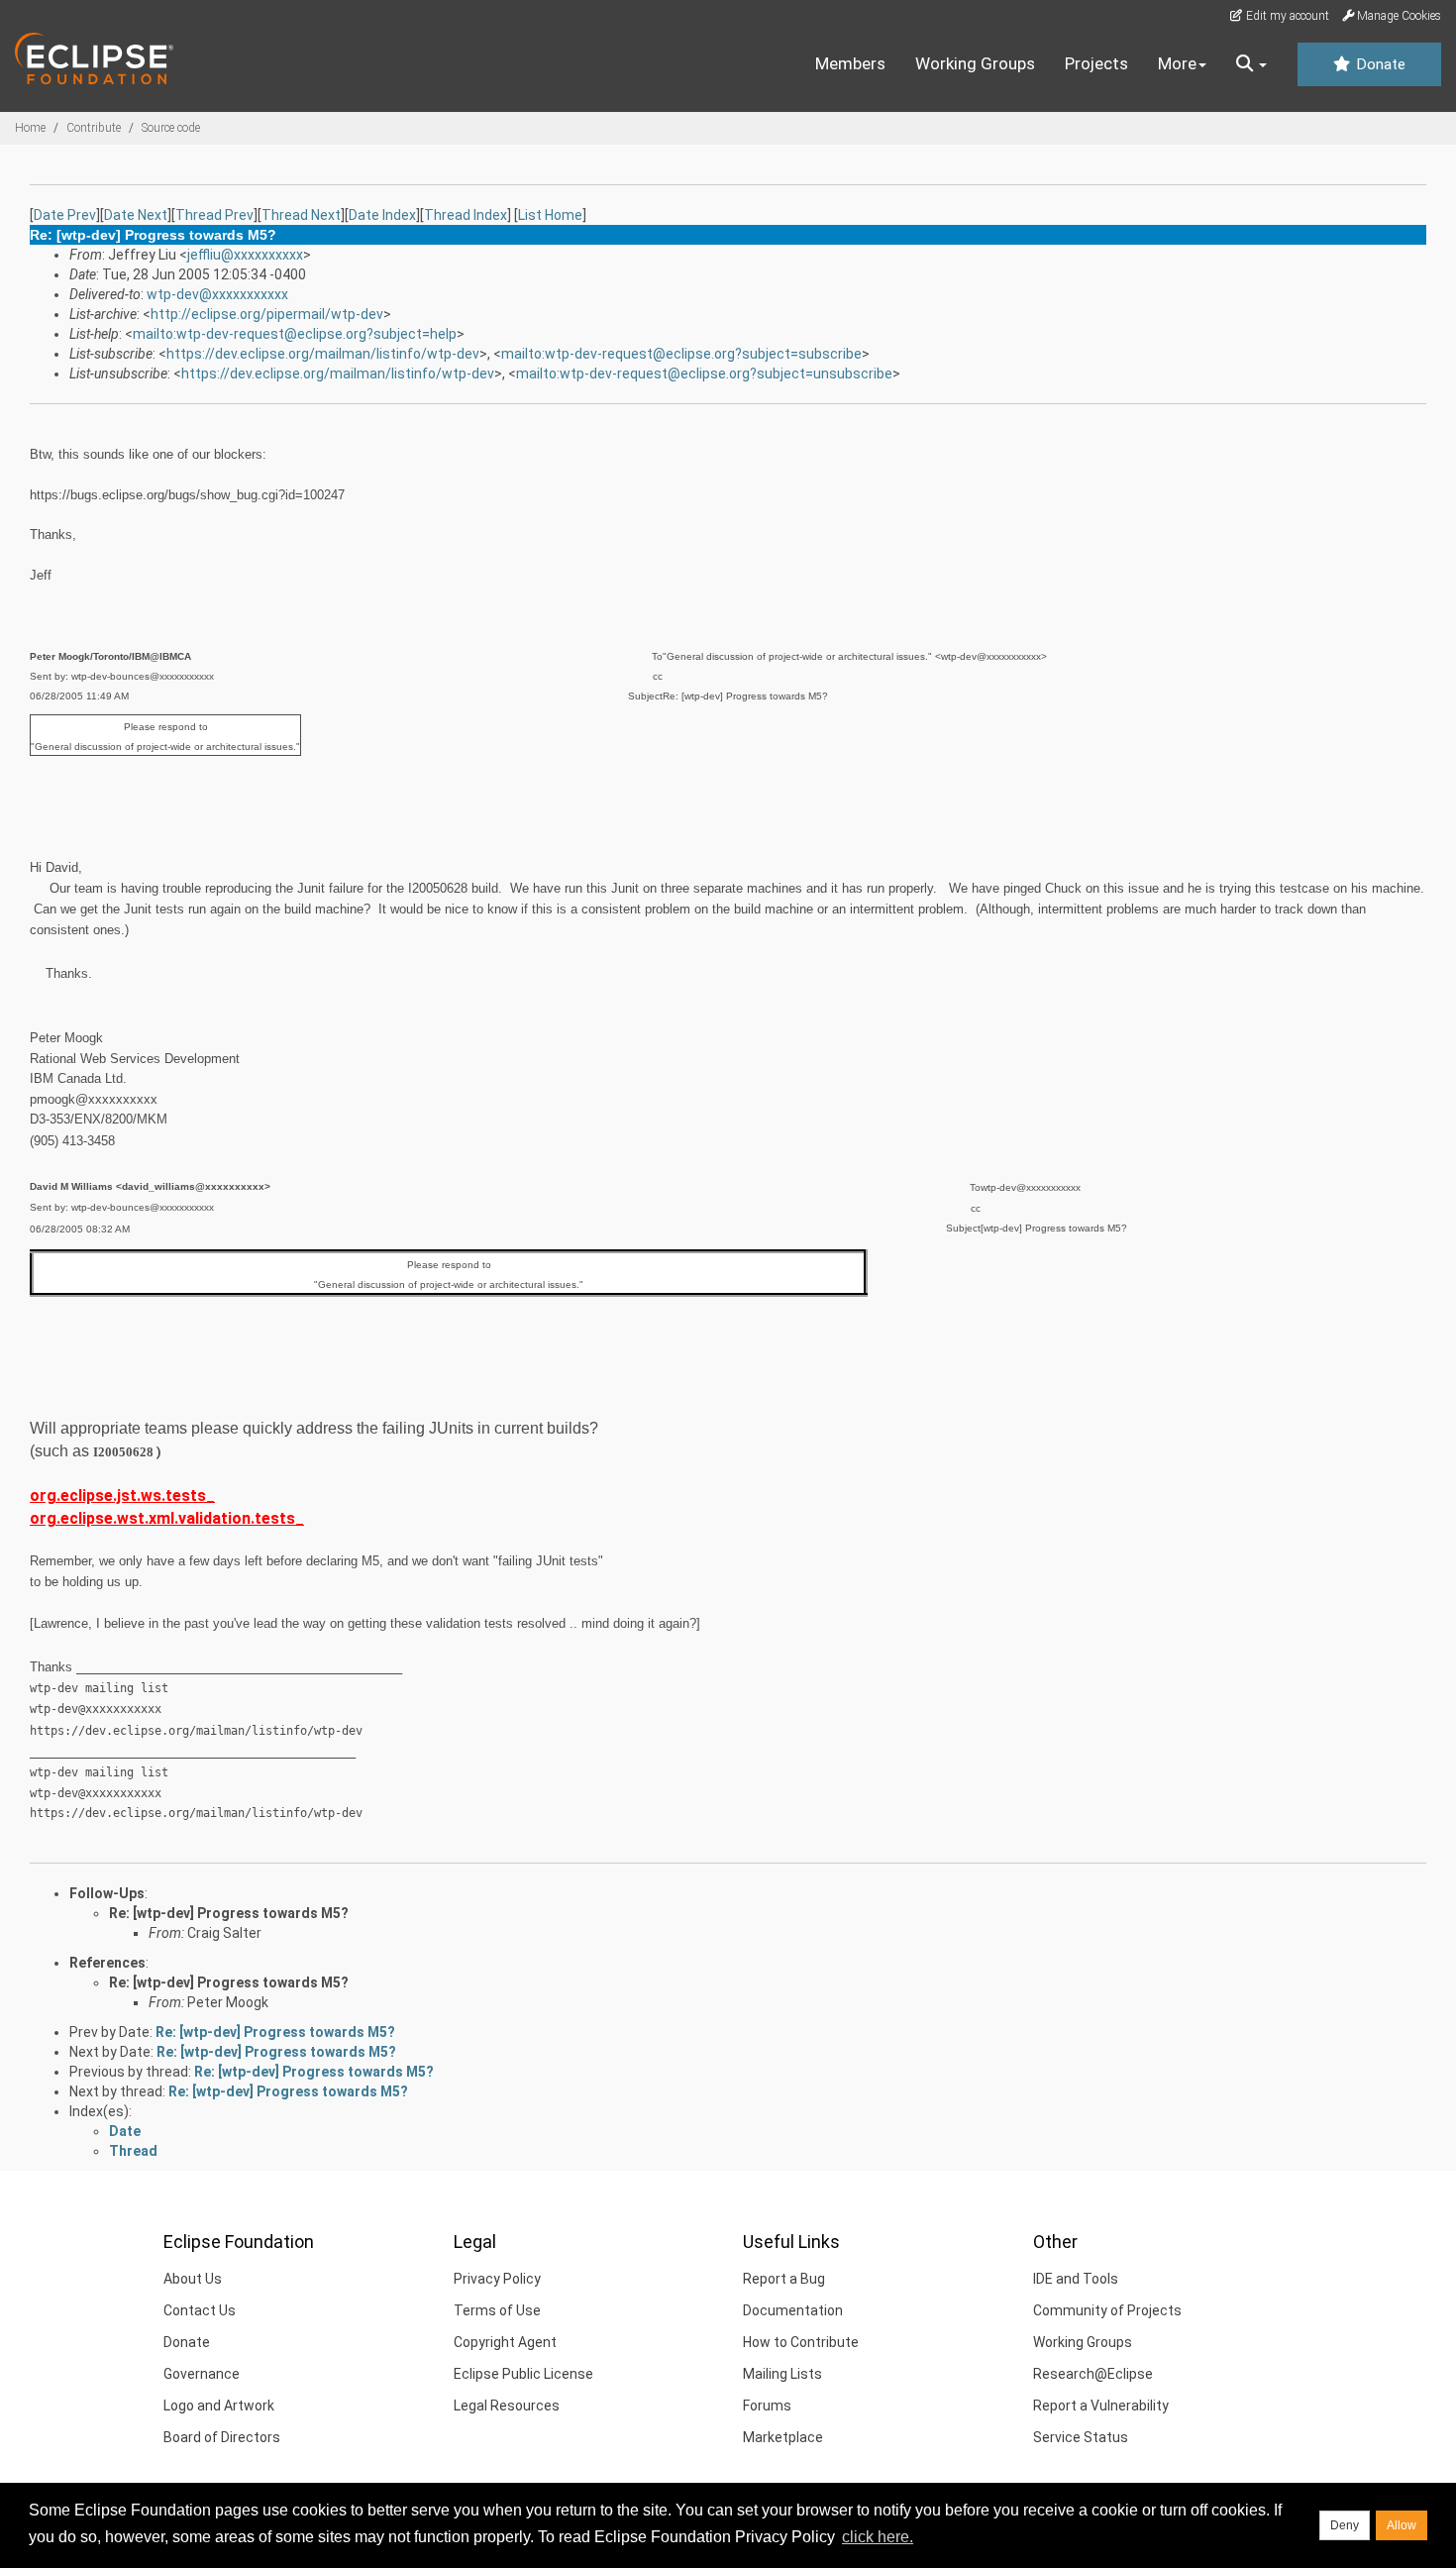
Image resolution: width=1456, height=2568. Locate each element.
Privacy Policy (497, 2279)
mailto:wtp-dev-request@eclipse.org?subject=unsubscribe (704, 374)
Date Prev (65, 215)
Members (850, 63)
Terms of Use (497, 2310)
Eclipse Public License (523, 2374)
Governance (202, 2374)
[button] (1251, 64)
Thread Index (466, 215)
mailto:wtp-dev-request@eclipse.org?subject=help (295, 334)
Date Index (382, 215)
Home (30, 128)
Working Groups (975, 63)
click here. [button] (878, 2537)
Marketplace (783, 2437)
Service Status (1081, 2437)
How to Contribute (801, 2342)
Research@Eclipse (1093, 2374)
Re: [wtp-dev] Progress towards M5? (229, 1913)
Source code (171, 128)
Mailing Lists (782, 2374)
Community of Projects (1107, 2310)
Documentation (793, 2310)
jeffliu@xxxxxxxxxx (245, 255)
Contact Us (200, 2310)
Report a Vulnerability (1101, 2406)
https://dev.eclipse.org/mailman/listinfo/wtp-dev (323, 354)
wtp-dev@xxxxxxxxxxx (217, 294)
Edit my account (1286, 16)
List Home (550, 215)
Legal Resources (507, 2406)
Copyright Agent (505, 2342)
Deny (1345, 2525)
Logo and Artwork (219, 2406)
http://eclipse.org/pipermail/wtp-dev (267, 314)
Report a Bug (784, 2279)
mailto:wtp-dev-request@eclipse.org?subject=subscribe (681, 354)
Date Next (136, 215)
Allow (1402, 2525)
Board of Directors (222, 2437)
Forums (767, 2406)
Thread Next (301, 215)
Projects (1096, 63)
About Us (193, 2279)
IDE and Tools (1076, 2279)
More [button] (1177, 63)
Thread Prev (214, 215)
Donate (1379, 64)
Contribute (94, 128)
